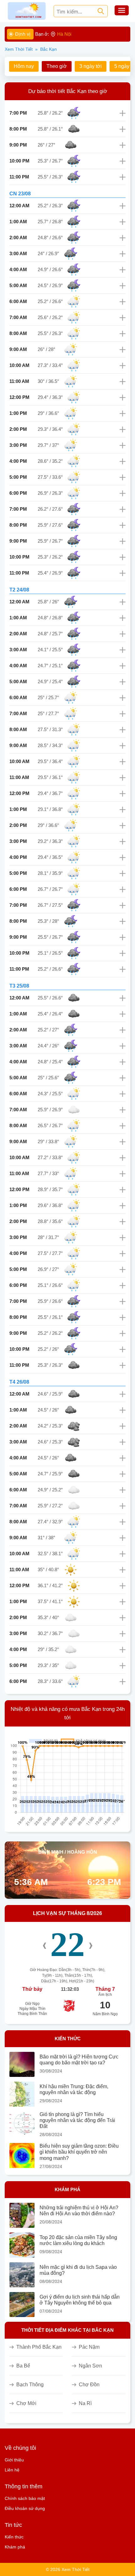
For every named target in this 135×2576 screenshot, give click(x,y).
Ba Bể (23, 2366)
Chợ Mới (26, 2403)
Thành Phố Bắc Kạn (39, 2347)
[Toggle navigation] (122, 11)
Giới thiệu (14, 2460)
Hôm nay (24, 66)
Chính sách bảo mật (25, 2498)
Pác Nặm (89, 2347)
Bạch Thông (30, 2385)
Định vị (23, 34)
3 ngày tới (91, 66)
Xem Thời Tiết (19, 49)
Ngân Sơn (90, 2366)
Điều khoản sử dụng (25, 2508)
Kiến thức (14, 2537)
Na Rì (85, 2403)
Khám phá (15, 2547)
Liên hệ (12, 2470)
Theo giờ (57, 66)
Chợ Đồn (89, 2385)
